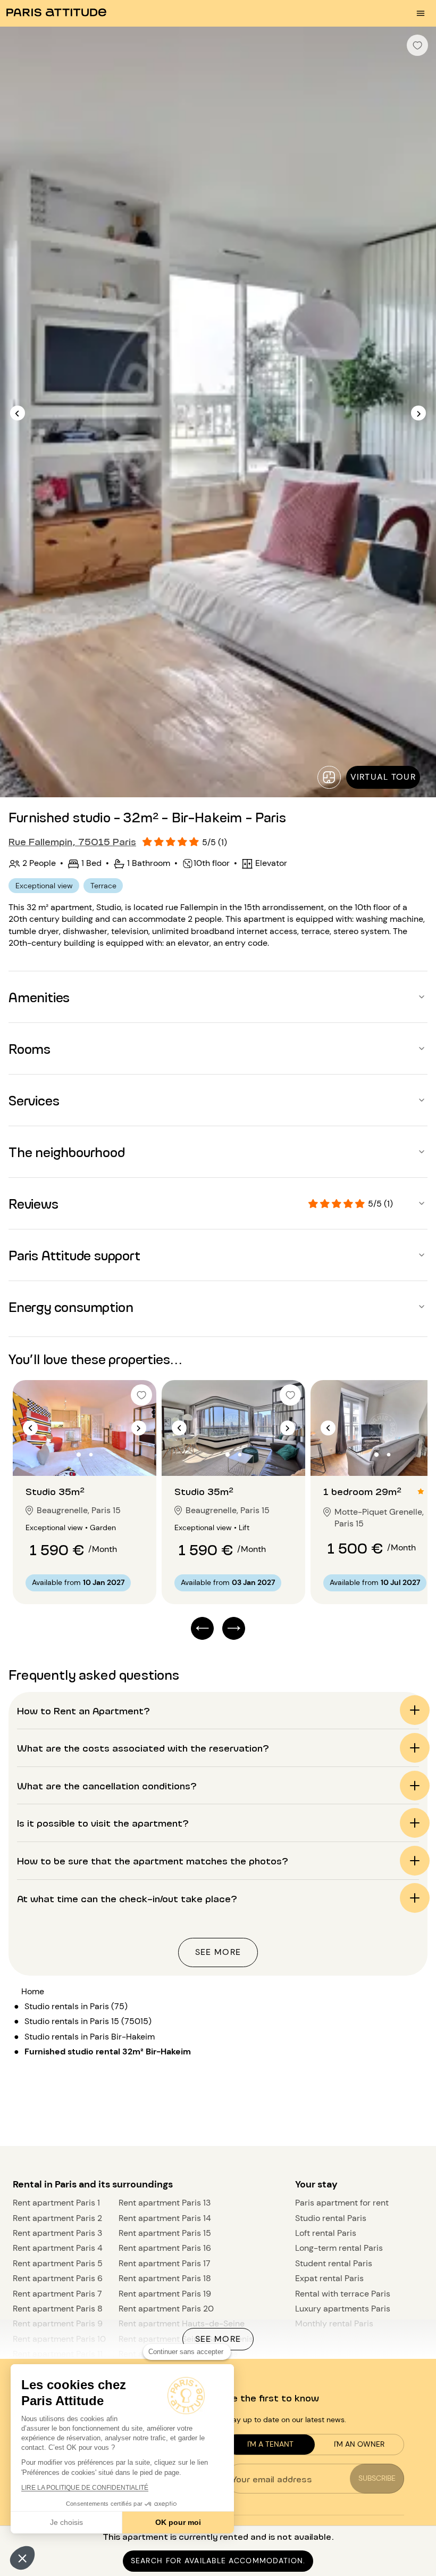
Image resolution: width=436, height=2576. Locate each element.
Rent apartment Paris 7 (57, 2294)
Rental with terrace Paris (343, 2294)
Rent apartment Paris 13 (165, 2203)
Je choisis (66, 2522)
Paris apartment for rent (342, 2203)
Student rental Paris (334, 2263)
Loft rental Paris (326, 2233)
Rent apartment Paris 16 (165, 2248)
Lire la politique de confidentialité (85, 2488)
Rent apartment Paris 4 (58, 2248)
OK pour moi (178, 2522)
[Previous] (18, 413)
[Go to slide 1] (79, 1455)
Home (33, 1991)
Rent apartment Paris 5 (58, 2263)
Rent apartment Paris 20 (166, 2309)
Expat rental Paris (329, 2278)
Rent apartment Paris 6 (58, 2278)
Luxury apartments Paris (343, 2309)
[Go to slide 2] (91, 1455)
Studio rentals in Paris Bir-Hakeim (90, 2037)
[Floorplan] (329, 777)
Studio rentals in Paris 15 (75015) (88, 2021)
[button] (22, 2558)
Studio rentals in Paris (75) (76, 2006)
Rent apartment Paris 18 (165, 2278)
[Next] (418, 413)
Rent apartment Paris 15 (165, 2233)
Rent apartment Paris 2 (57, 2218)
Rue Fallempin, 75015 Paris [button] (72, 841)
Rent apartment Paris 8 (58, 2309)
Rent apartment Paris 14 (165, 2218)
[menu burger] (421, 13)
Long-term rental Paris (339, 2248)
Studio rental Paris (331, 2218)
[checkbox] (417, 45)
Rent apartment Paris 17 (165, 2263)
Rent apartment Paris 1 (56, 2203)
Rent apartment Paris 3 (57, 2233)
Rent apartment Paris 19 (165, 2294)
